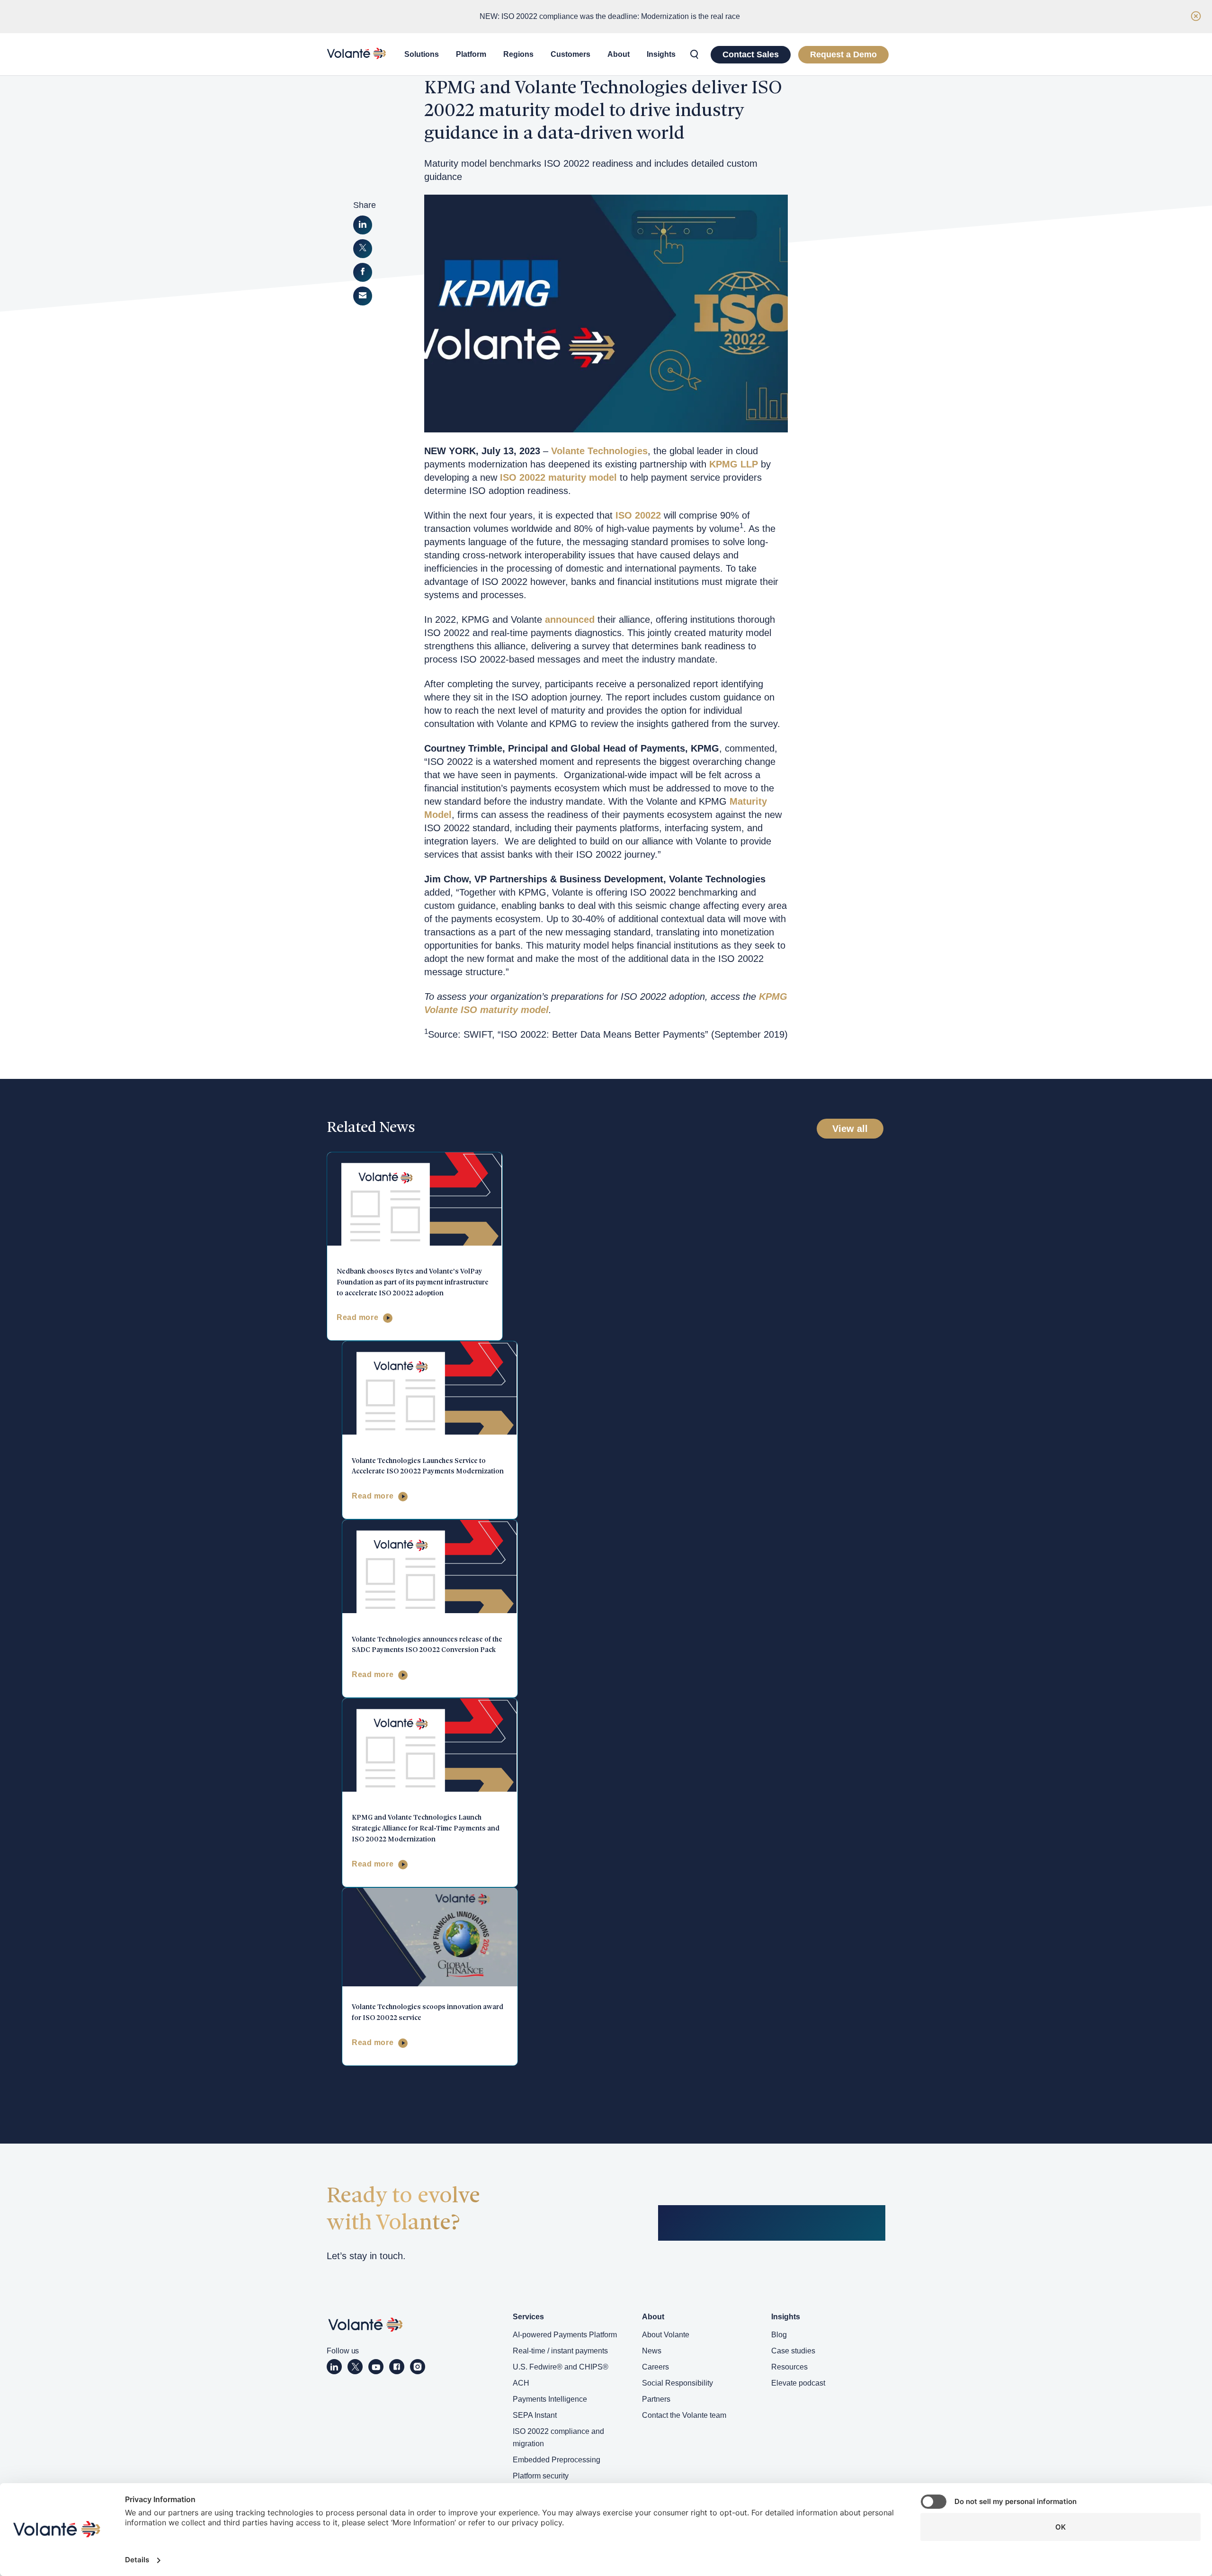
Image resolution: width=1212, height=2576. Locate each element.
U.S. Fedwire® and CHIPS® (561, 2367)
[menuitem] (422, 54)
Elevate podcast (798, 2383)
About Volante (666, 2335)
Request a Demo (843, 54)
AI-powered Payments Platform (565, 2335)
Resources (789, 2367)
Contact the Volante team (684, 2415)
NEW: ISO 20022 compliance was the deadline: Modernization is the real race (610, 16)
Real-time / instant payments (560, 2351)
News (652, 2351)
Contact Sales (751, 54)
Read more (357, 1317)
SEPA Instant (535, 2415)
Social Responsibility (677, 2383)
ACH (521, 2383)
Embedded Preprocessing (557, 2460)
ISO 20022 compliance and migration (558, 2437)
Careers (655, 2367)
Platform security (541, 2476)
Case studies (793, 2351)
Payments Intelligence (550, 2399)
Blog (779, 2335)
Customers (570, 54)
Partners (656, 2399)
